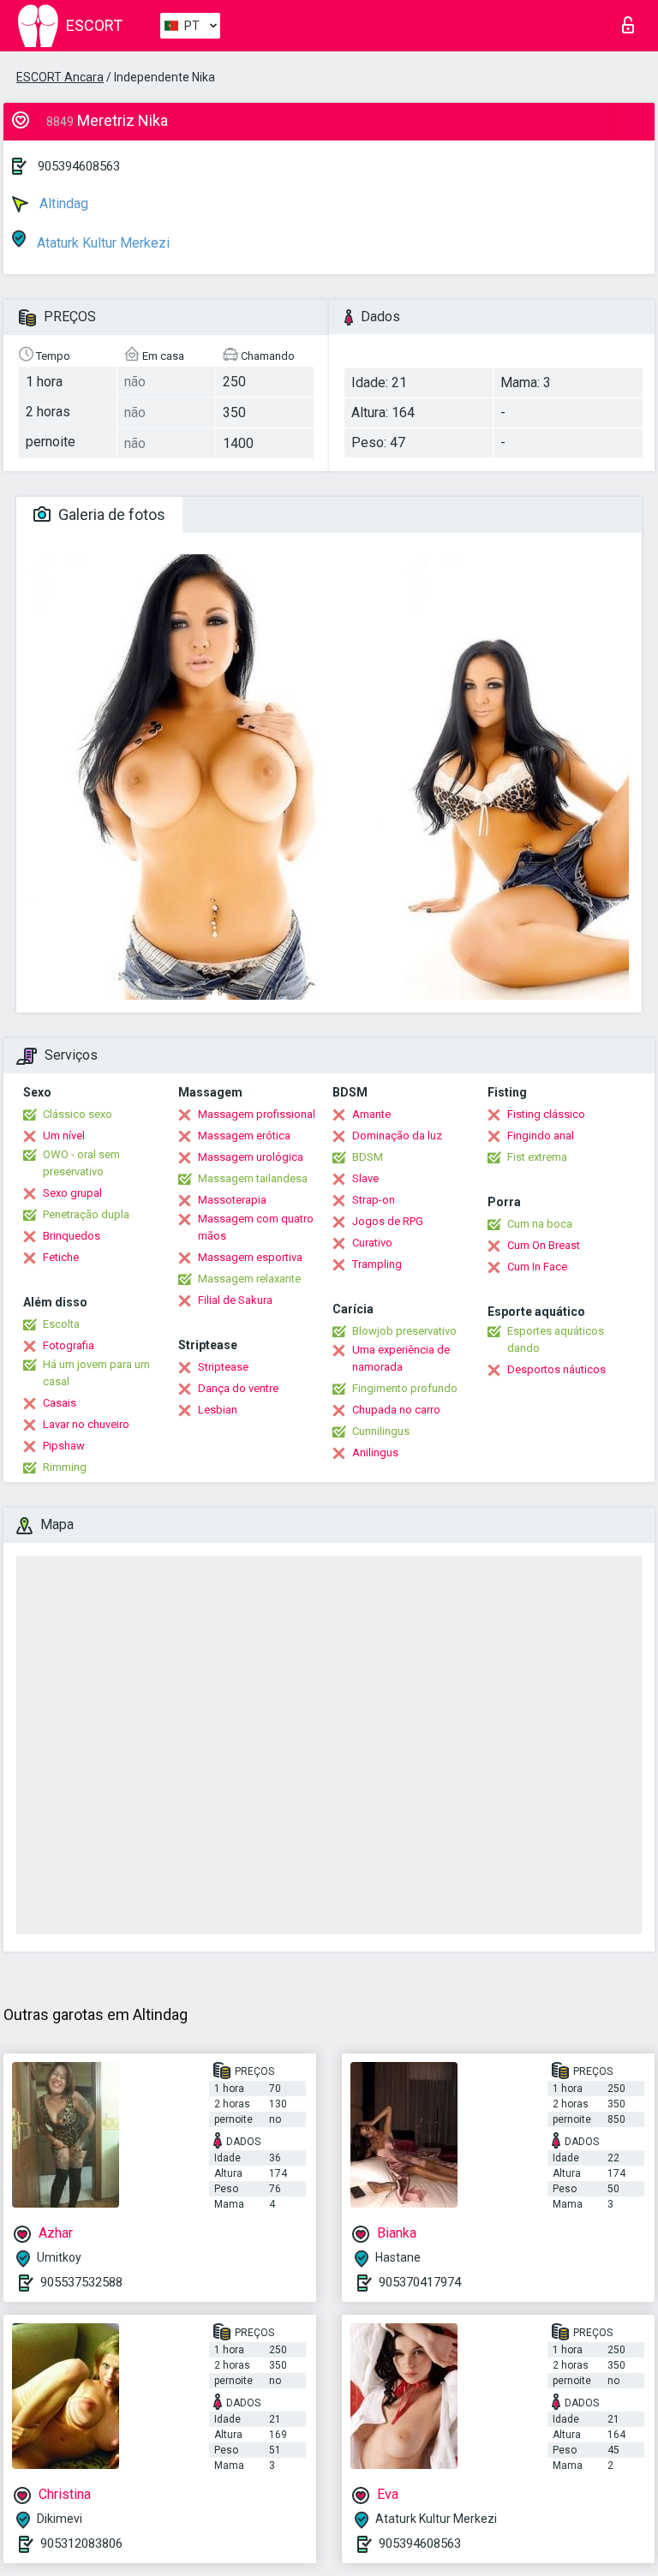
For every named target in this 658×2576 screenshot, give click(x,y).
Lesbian (218, 1410)
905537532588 (81, 2282)
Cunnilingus (381, 1431)
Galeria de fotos (110, 514)
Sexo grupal (72, 1193)
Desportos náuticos (556, 1369)
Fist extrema (537, 1157)
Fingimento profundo (405, 1388)
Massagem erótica (244, 1136)
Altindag (62, 203)
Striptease (223, 1367)
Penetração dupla (86, 1214)
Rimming (65, 1467)
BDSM (368, 1157)
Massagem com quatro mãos (256, 1227)
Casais (60, 1403)
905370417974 (420, 2282)
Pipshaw (64, 1446)
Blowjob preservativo (404, 1331)
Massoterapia (232, 1200)
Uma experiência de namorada (401, 1358)
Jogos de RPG (388, 1221)
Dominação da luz (397, 1136)
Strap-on (374, 1200)
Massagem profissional (257, 1114)
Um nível (64, 1136)
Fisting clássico (546, 1114)
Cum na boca (540, 1224)
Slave (365, 1178)
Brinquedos (72, 1236)
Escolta (61, 1324)
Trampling (377, 1264)
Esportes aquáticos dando (556, 1339)
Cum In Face (537, 1267)
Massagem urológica (251, 1157)
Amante (371, 1114)
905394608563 (79, 166)
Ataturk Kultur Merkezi (102, 243)
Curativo (372, 1243)
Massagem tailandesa (253, 1178)
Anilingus (375, 1452)
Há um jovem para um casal (96, 1373)
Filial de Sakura (235, 1300)
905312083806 (81, 2543)
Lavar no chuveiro (86, 1424)
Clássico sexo (78, 1114)
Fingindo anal (541, 1136)
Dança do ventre (238, 1388)
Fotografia (69, 1345)
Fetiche (61, 1257)
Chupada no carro (396, 1410)
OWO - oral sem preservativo (81, 1163)
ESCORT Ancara (60, 77)
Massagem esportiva (250, 1257)
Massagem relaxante (249, 1279)
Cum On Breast (544, 1245)
